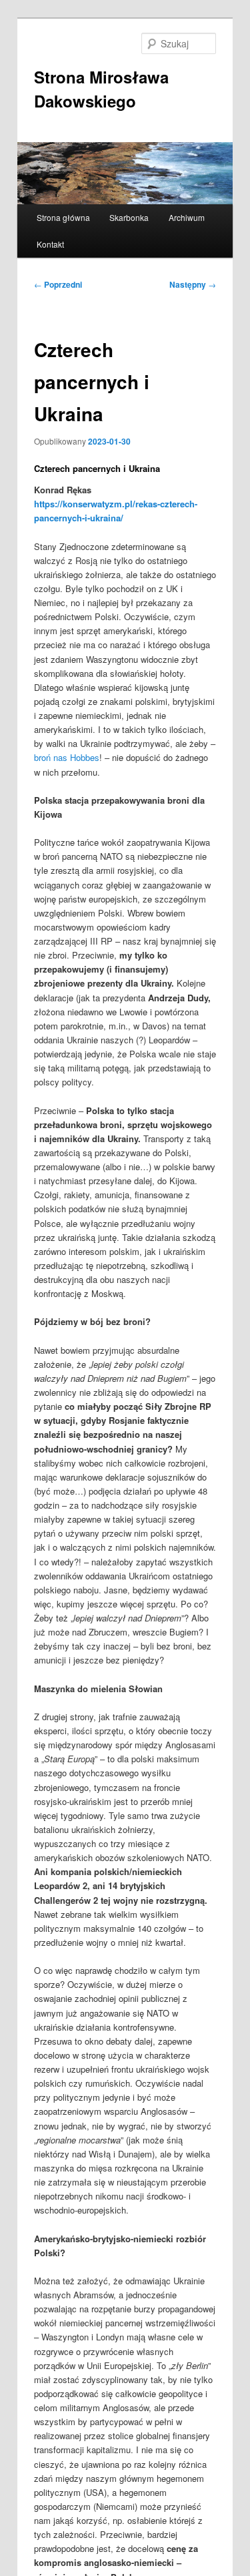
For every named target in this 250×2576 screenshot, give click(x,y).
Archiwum (187, 217)
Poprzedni (58, 284)
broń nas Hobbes (67, 757)
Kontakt (50, 244)
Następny (193, 284)
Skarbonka (129, 217)
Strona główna (63, 217)
